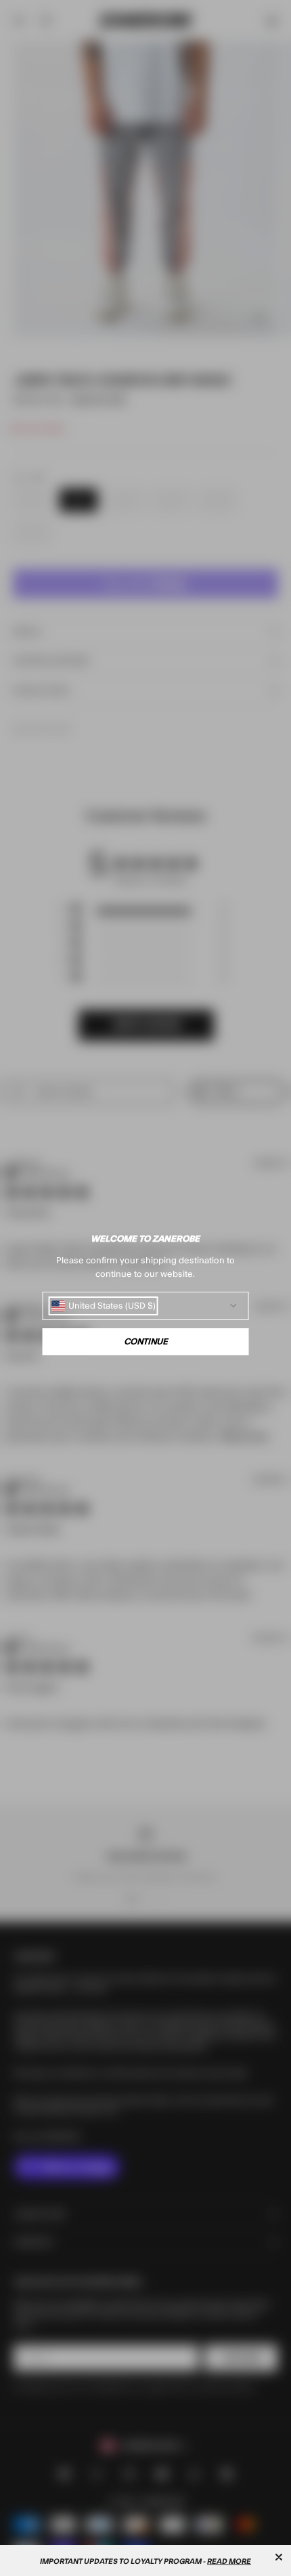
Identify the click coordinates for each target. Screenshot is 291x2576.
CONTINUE (146, 1342)
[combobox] (104, 1306)
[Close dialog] (279, 2557)
